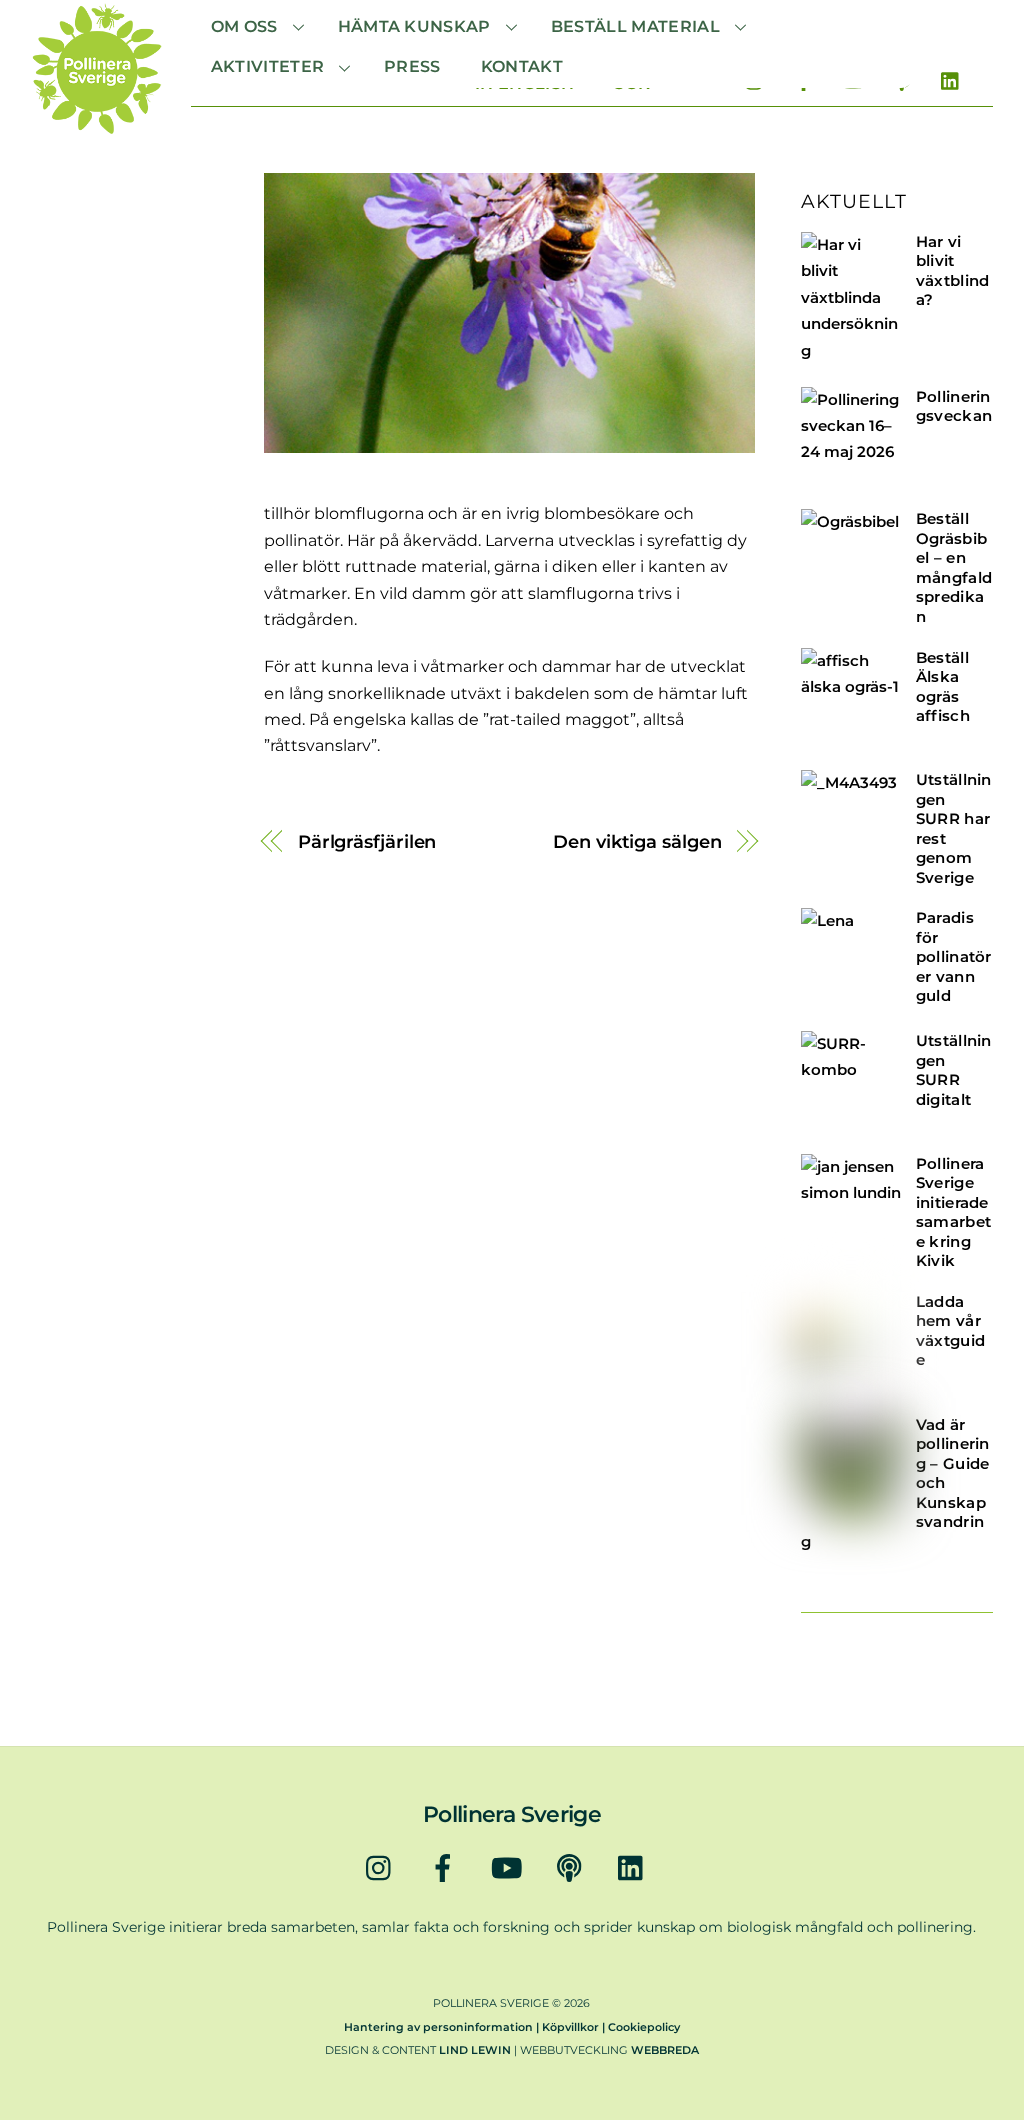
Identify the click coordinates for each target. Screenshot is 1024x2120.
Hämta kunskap (414, 26)
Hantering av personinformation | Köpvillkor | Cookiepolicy (512, 2027)
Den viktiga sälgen (637, 841)
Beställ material (635, 26)
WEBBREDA (665, 2050)
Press (412, 66)
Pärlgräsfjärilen (367, 841)
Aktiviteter (268, 66)
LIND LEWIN (475, 2050)
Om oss (244, 26)
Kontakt (522, 66)
